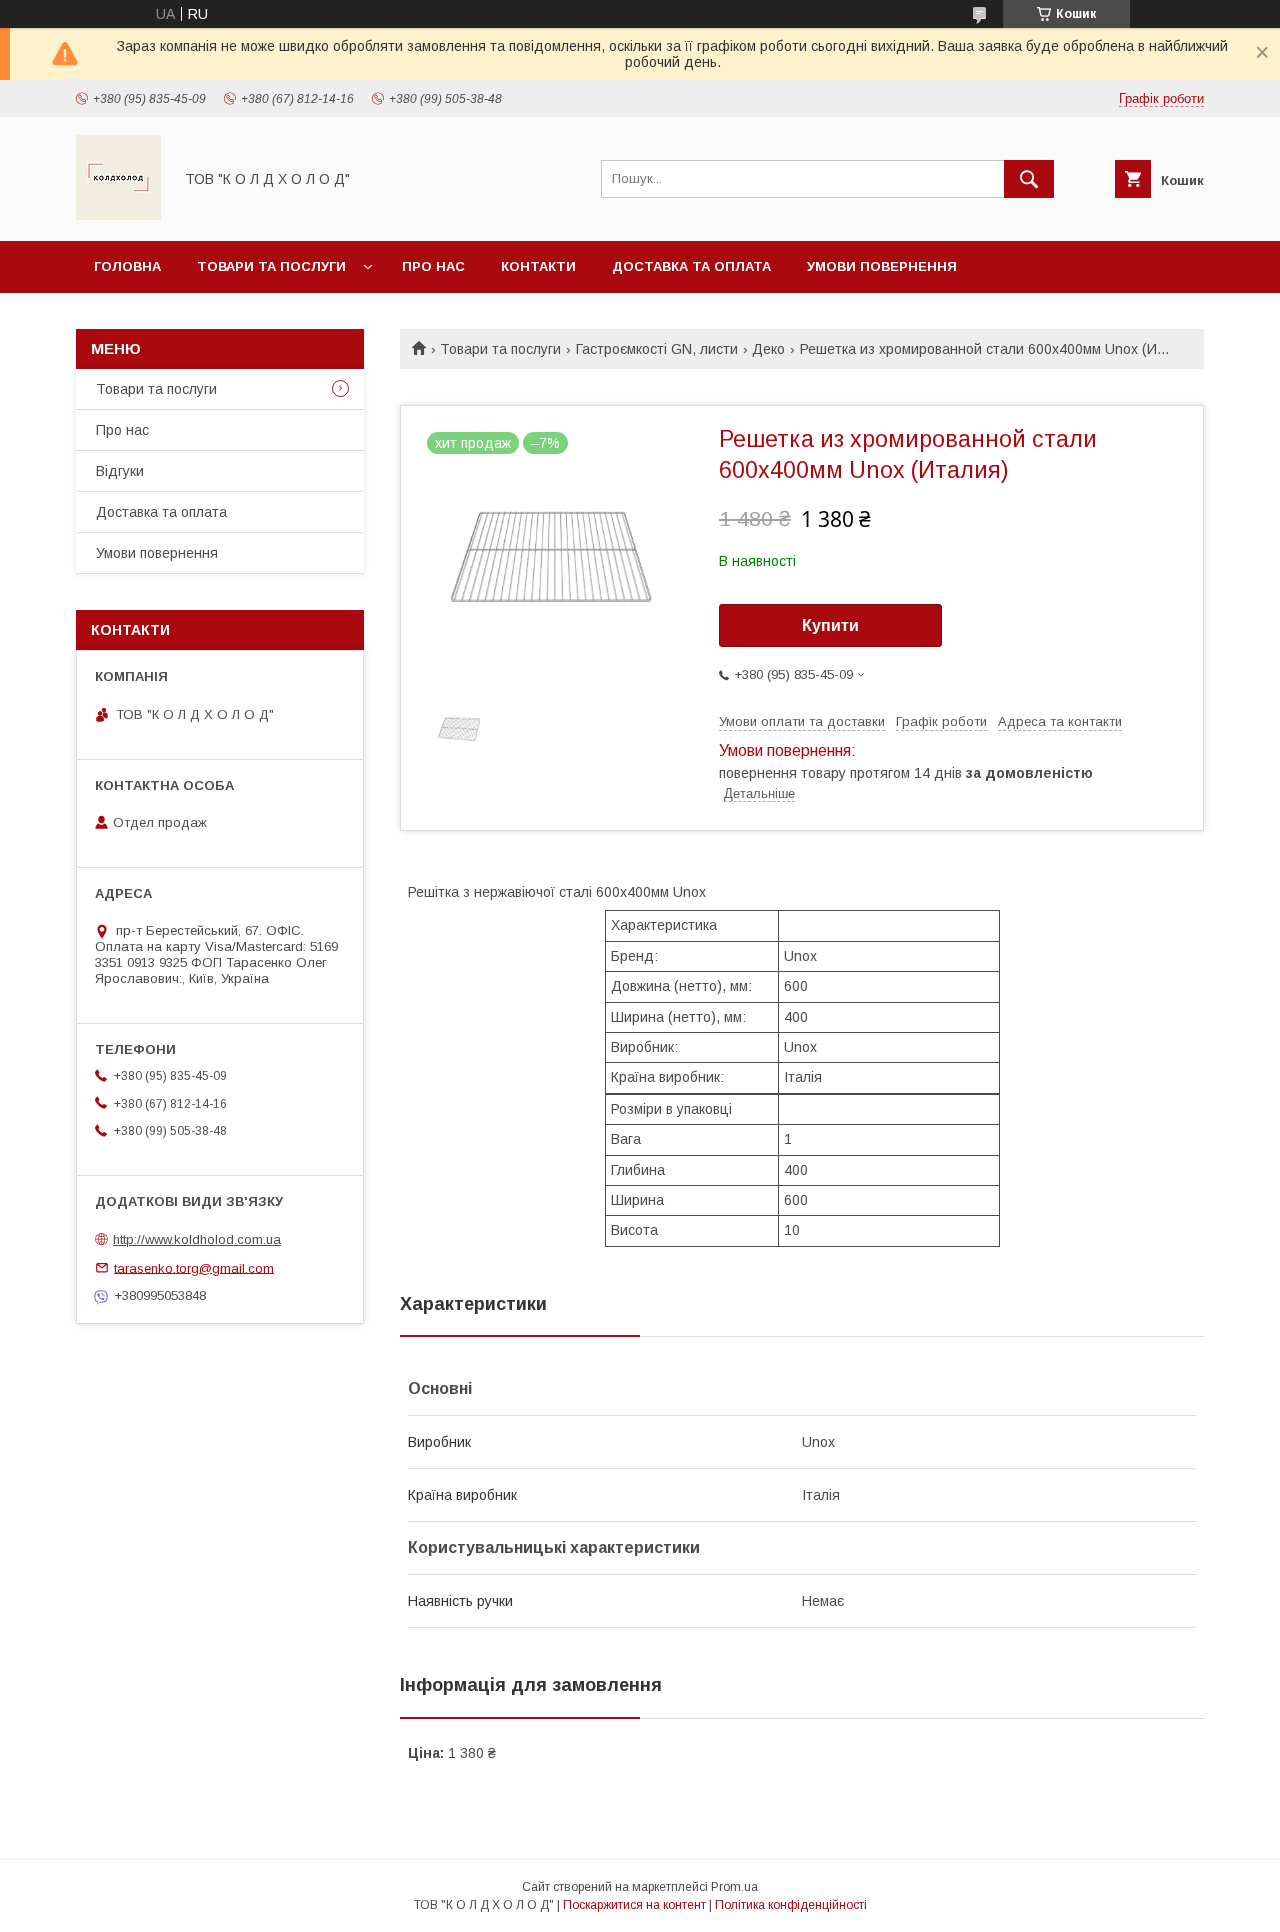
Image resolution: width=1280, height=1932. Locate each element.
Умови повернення (882, 266)
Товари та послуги (271, 266)
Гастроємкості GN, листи (657, 349)
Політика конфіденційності (791, 1905)
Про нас (433, 266)
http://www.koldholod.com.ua (197, 1239)
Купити (830, 625)
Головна (127, 266)
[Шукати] (1029, 179)
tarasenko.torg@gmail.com (194, 1267)
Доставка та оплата (691, 266)
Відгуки (120, 471)
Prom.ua (734, 1887)
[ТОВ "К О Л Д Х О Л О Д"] (118, 215)
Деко (768, 349)
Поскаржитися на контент (634, 1905)
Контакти (538, 266)
